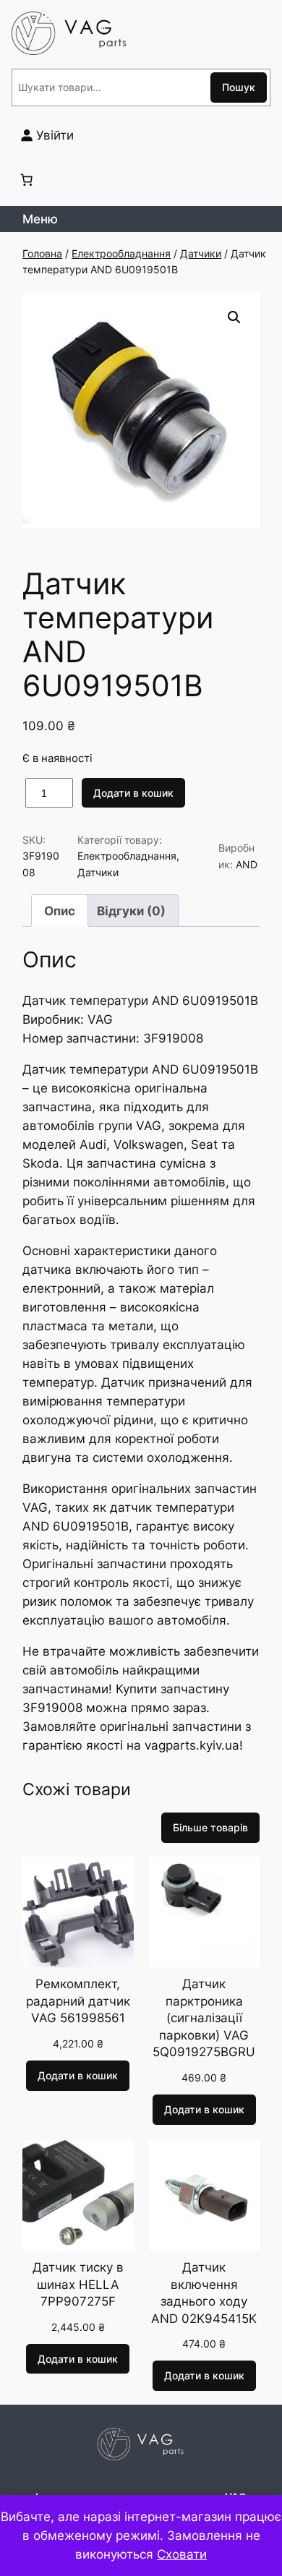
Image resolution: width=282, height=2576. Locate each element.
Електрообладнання (121, 253)
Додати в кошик (133, 793)
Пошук (239, 87)
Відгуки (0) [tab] (131, 911)
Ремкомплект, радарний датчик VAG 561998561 (78, 2001)
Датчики (201, 253)
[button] (234, 317)
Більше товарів (210, 1827)
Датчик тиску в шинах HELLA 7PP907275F (78, 2284)
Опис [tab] (60, 911)
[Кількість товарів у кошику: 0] (27, 179)
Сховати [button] (182, 2554)
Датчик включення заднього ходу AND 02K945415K (204, 2293)
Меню (40, 219)
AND (247, 864)
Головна (42, 253)
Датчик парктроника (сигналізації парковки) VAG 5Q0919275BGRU (204, 2018)
